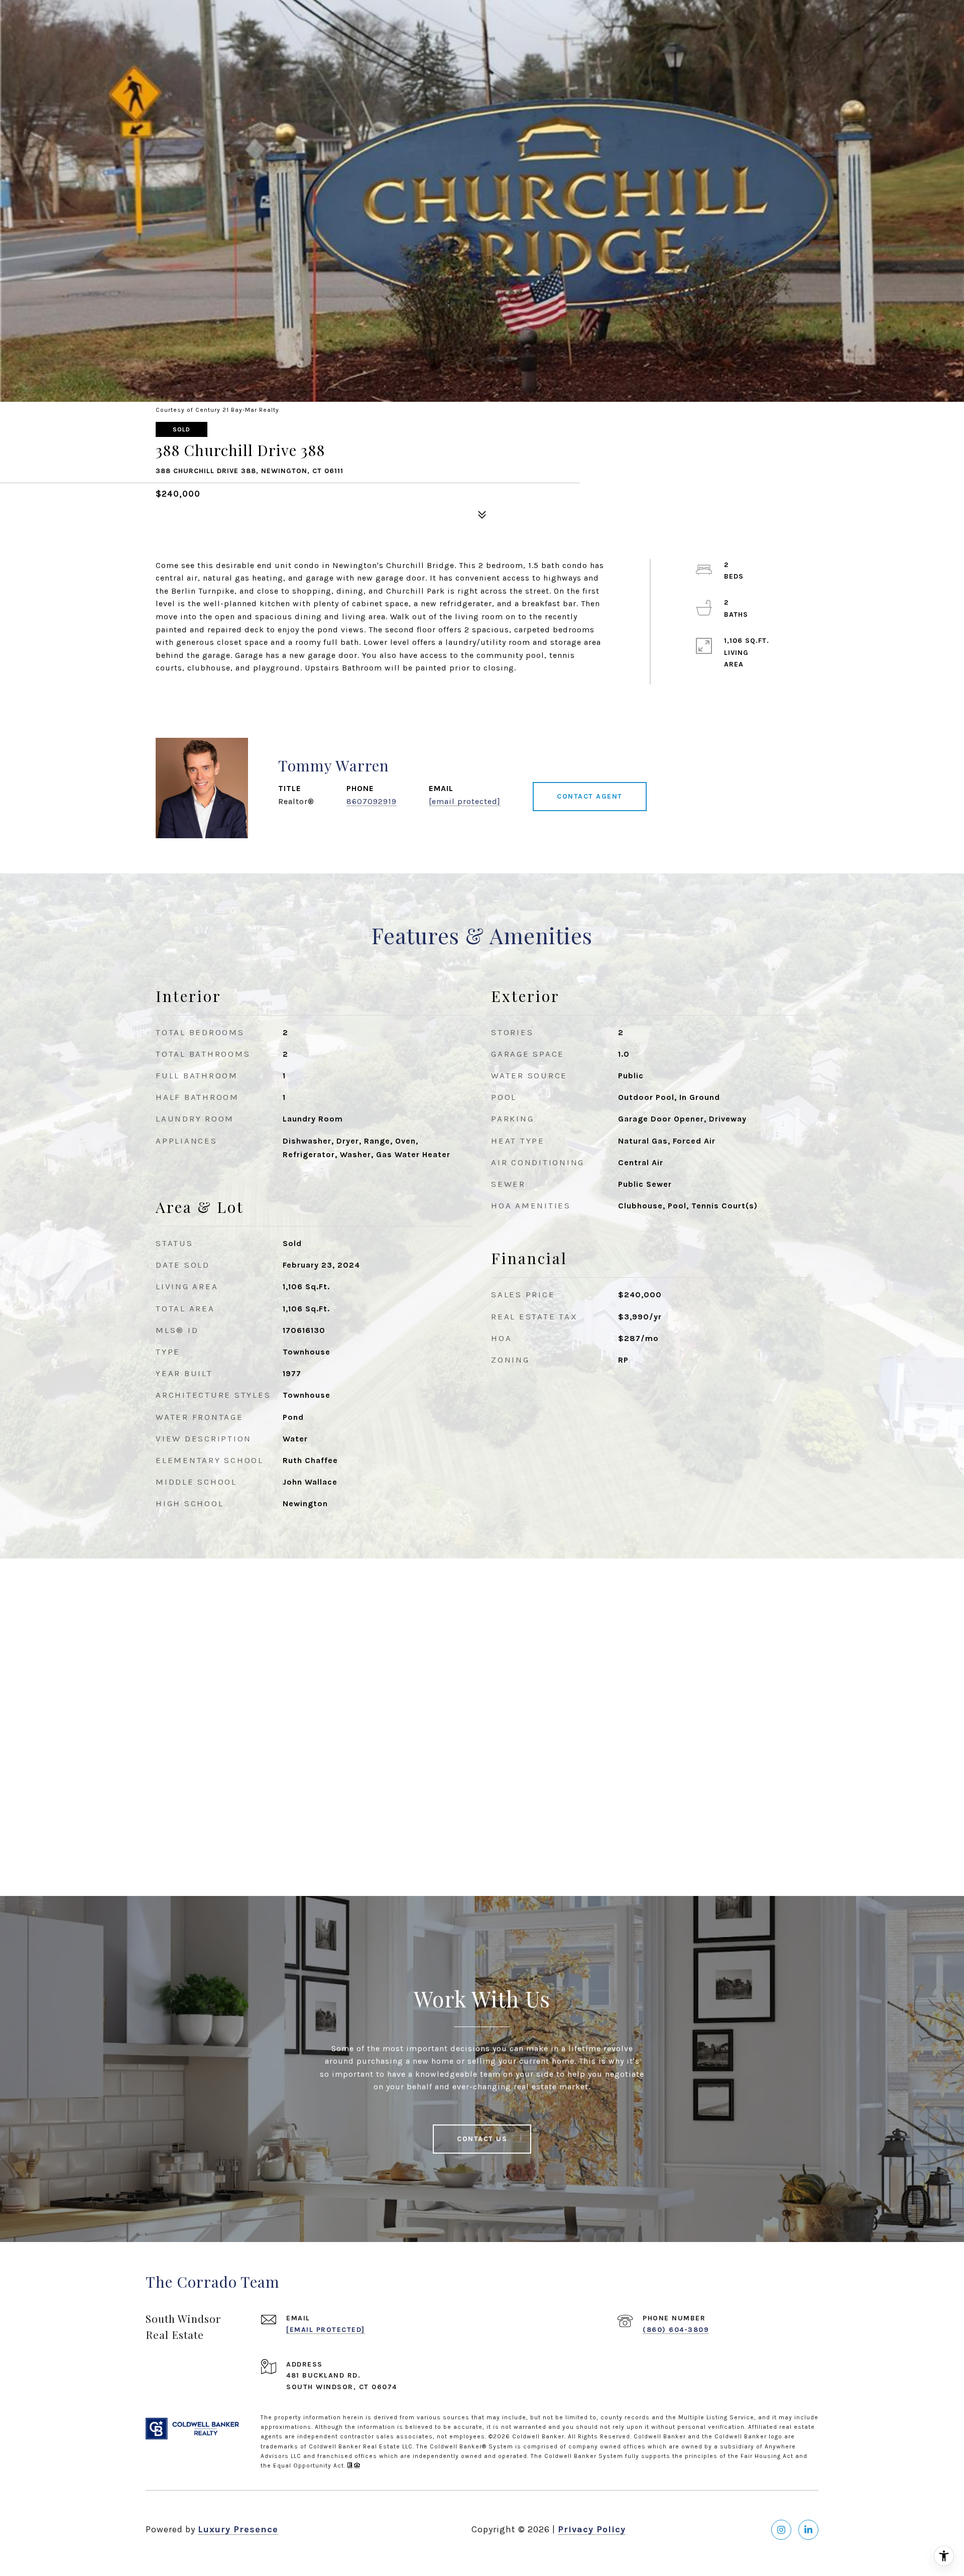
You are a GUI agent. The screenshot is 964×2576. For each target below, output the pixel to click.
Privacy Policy (592, 2529)
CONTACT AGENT (590, 796)
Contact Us (482, 2139)
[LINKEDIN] (808, 2530)
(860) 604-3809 (676, 2330)
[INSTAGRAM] (781, 2530)
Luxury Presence (238, 2529)
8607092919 (372, 801)
